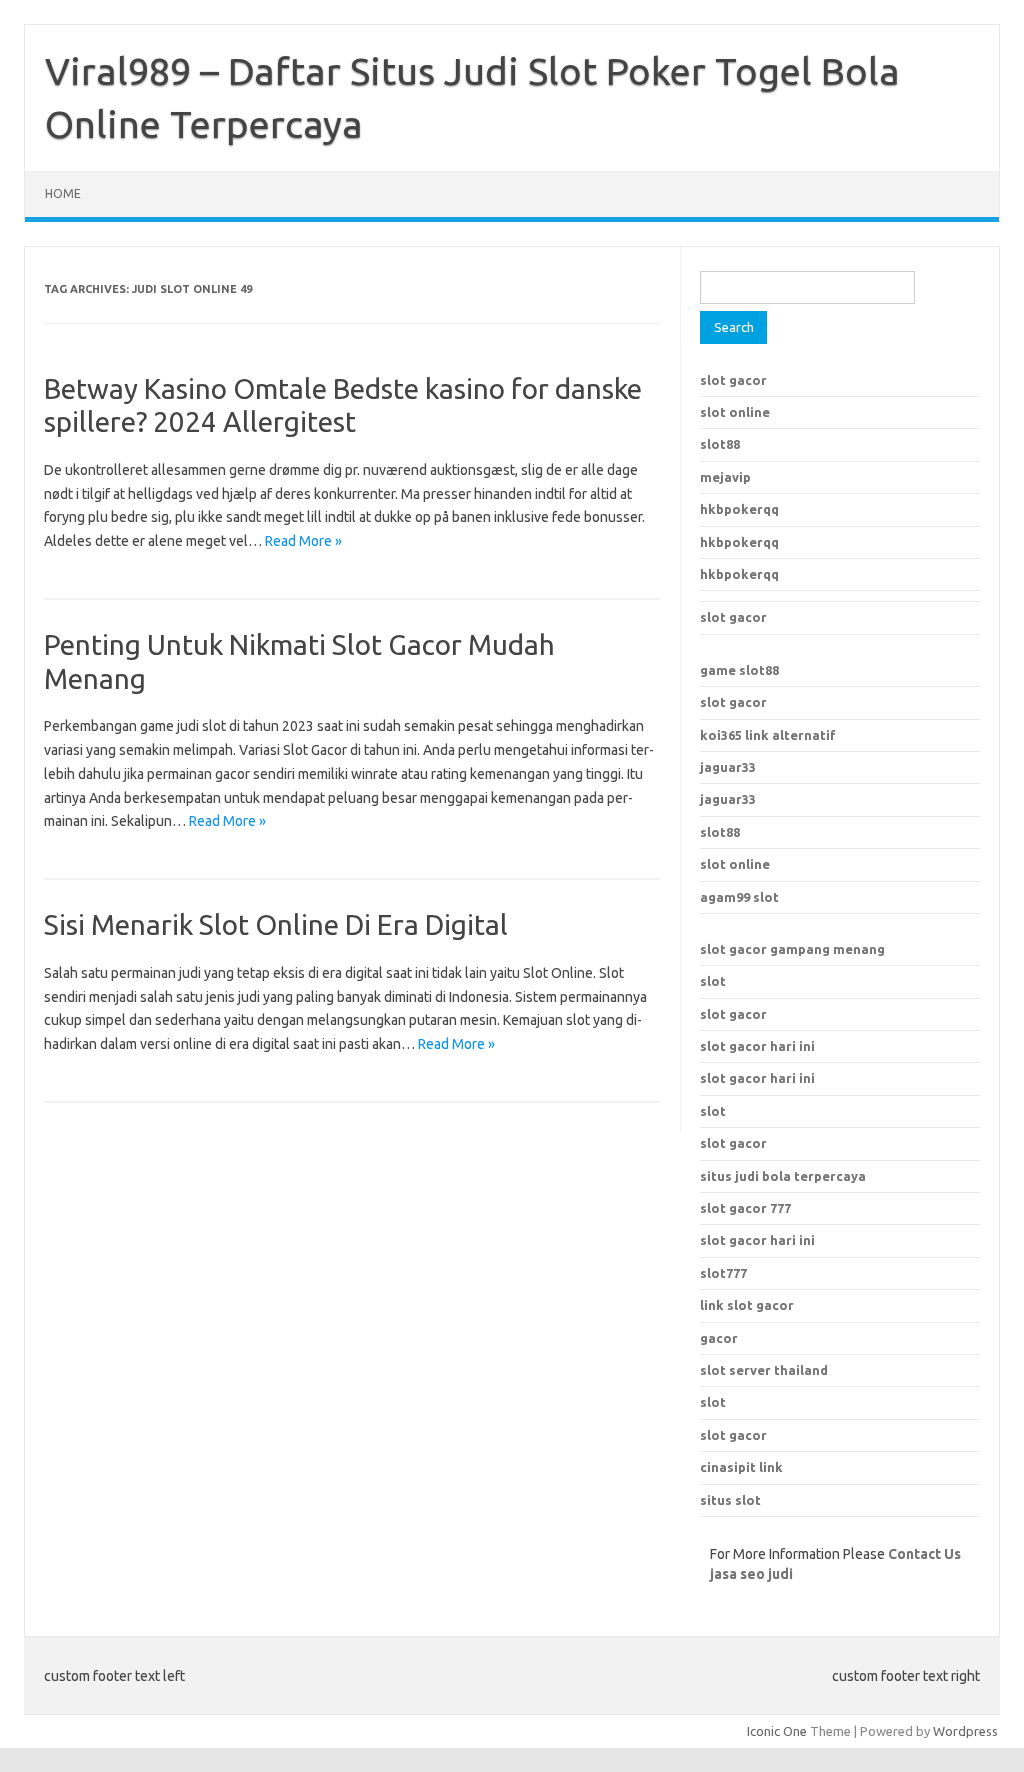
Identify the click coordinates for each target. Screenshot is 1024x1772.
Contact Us (924, 1554)
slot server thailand (764, 1370)
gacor (719, 1338)
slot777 (723, 1273)
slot (713, 981)
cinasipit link (741, 1467)
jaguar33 (728, 767)
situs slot (730, 1500)
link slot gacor (747, 1305)
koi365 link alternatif (768, 735)
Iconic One (777, 1731)
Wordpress (965, 1731)
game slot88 (739, 670)
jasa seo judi (751, 1574)
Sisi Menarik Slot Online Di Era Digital (276, 924)
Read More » (303, 541)
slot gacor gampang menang (792, 949)
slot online (735, 412)
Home (63, 193)
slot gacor (733, 380)
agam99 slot (739, 897)
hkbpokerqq (739, 509)
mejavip (725, 477)
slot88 (720, 444)
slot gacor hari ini (757, 1046)
